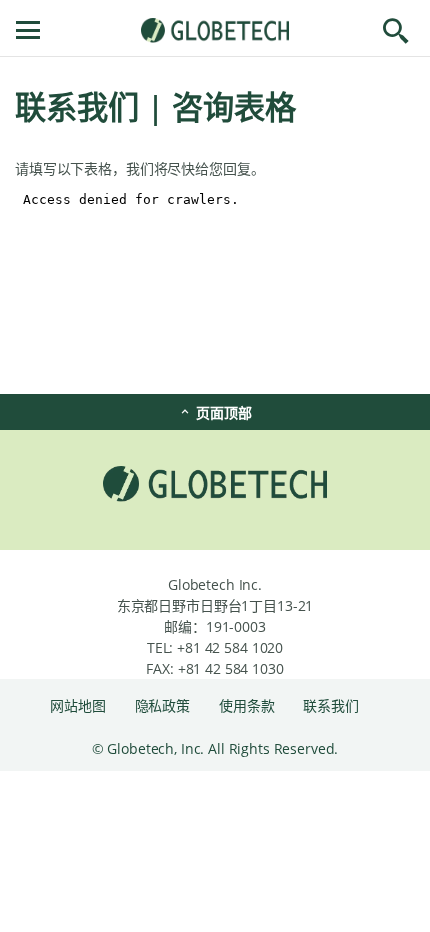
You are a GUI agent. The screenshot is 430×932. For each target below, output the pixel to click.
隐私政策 (164, 705)
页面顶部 (221, 412)
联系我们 (330, 705)
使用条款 (248, 705)
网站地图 (79, 705)
